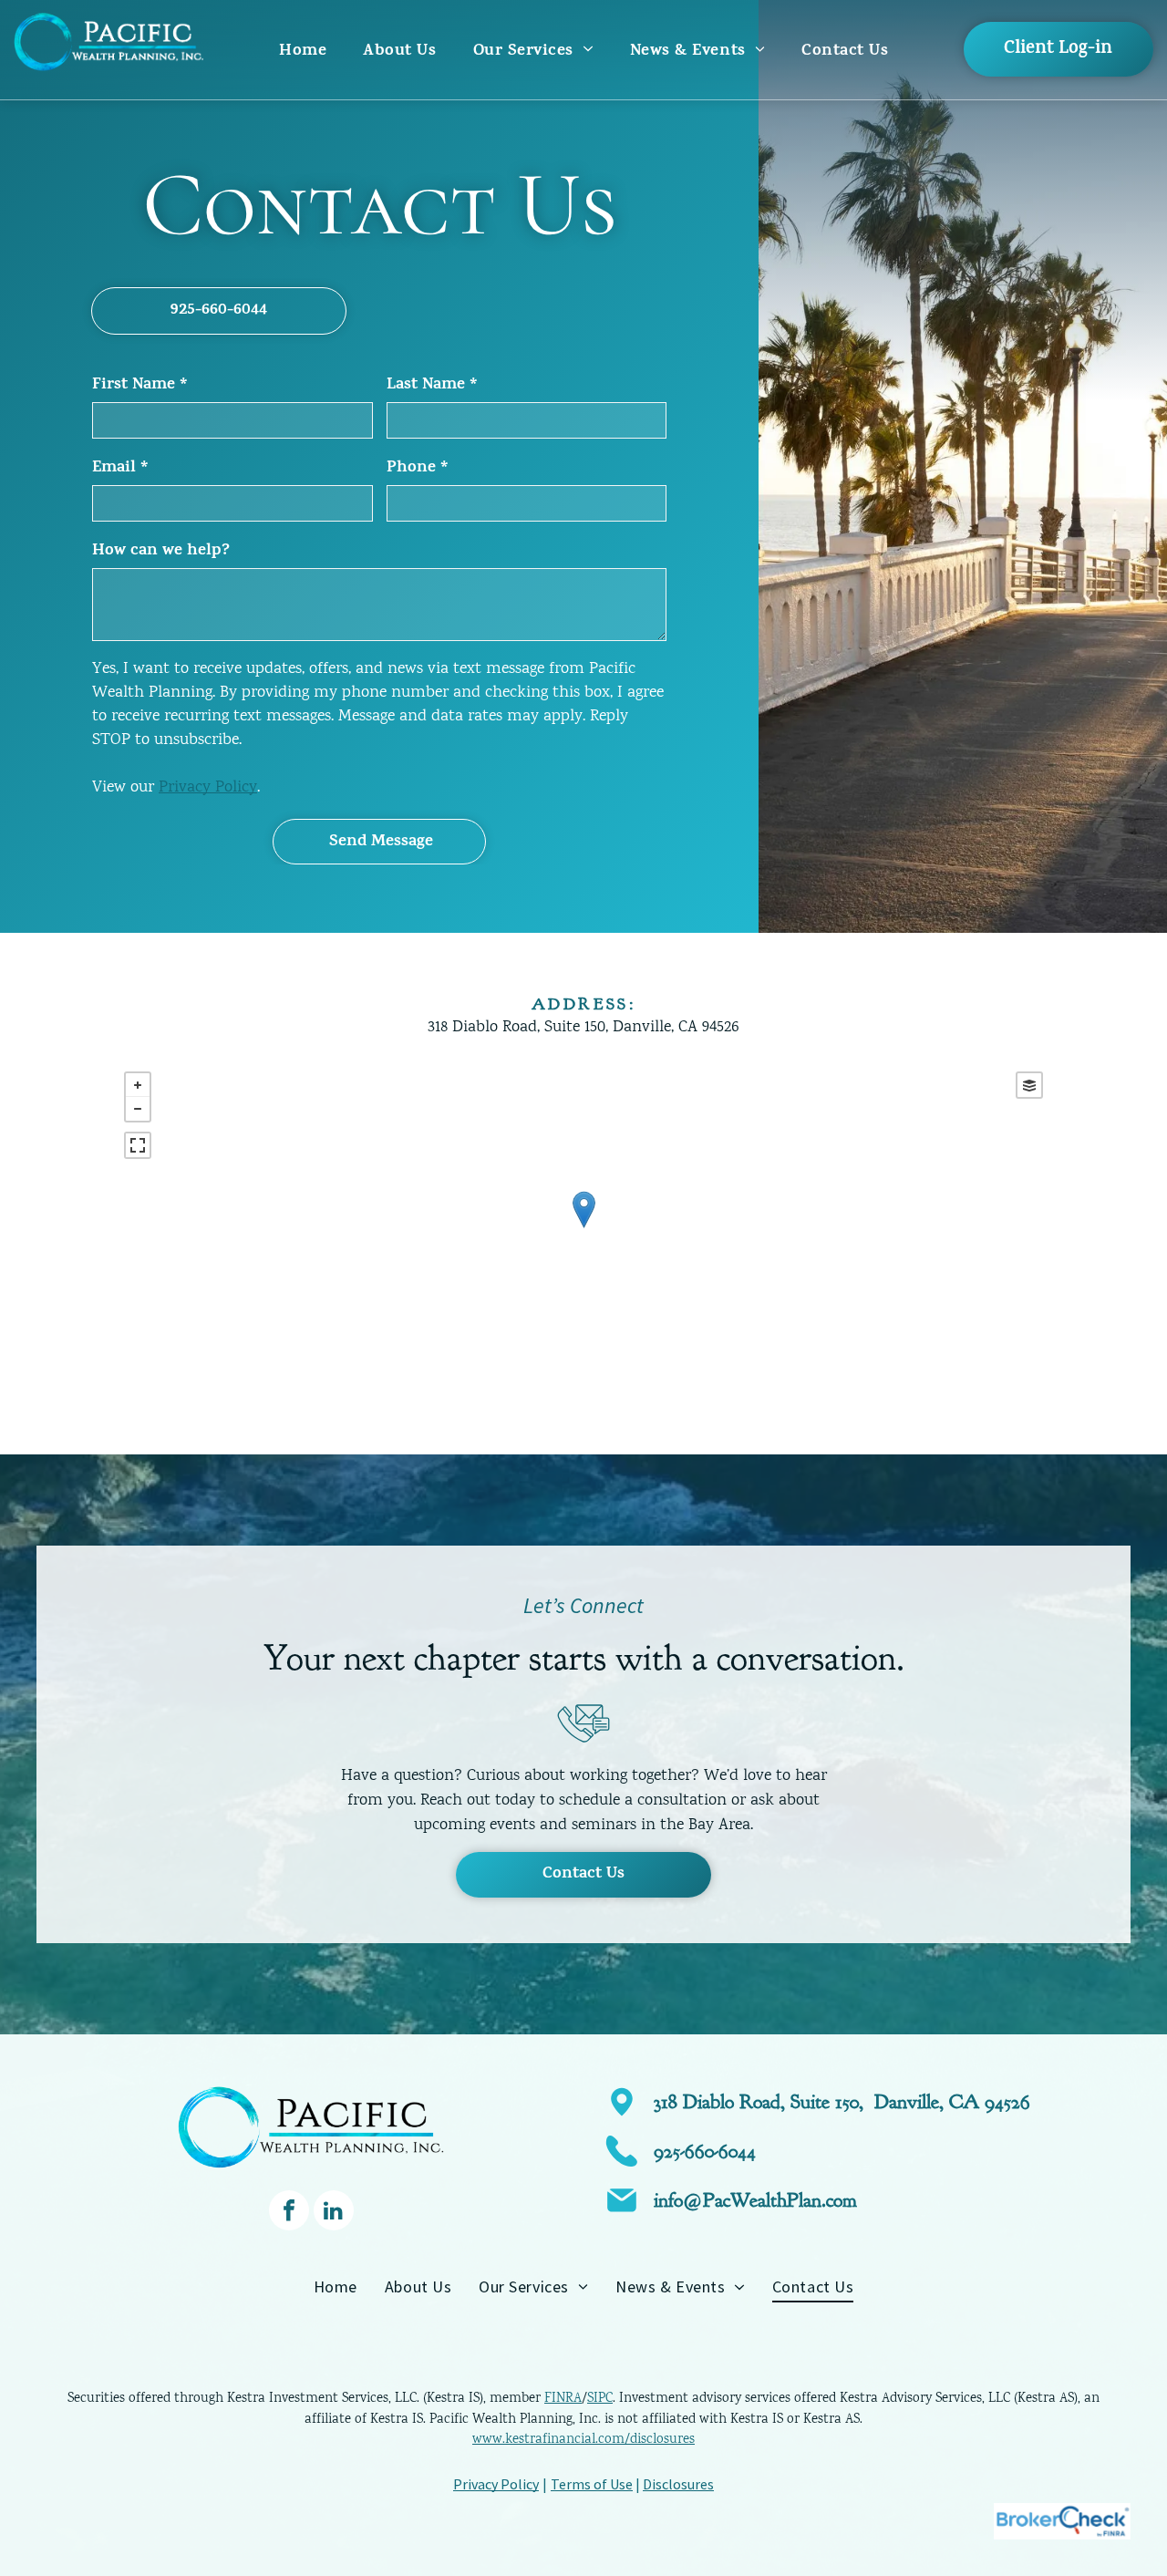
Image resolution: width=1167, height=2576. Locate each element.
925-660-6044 (705, 2151)
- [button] (138, 1109)
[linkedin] (334, 2213)
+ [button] (138, 1085)
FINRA (563, 2399)
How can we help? (161, 552)
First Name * (140, 386)
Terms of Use (592, 2484)
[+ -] (583, 1228)
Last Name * (432, 386)
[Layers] (1029, 1085)
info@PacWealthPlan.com (755, 2200)
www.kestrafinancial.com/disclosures (583, 2440)
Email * (120, 469)
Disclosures (678, 2484)
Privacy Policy (208, 788)
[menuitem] (303, 52)
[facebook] (289, 2213)
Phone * (418, 469)
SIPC (600, 2399)
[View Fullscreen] (138, 1145)
